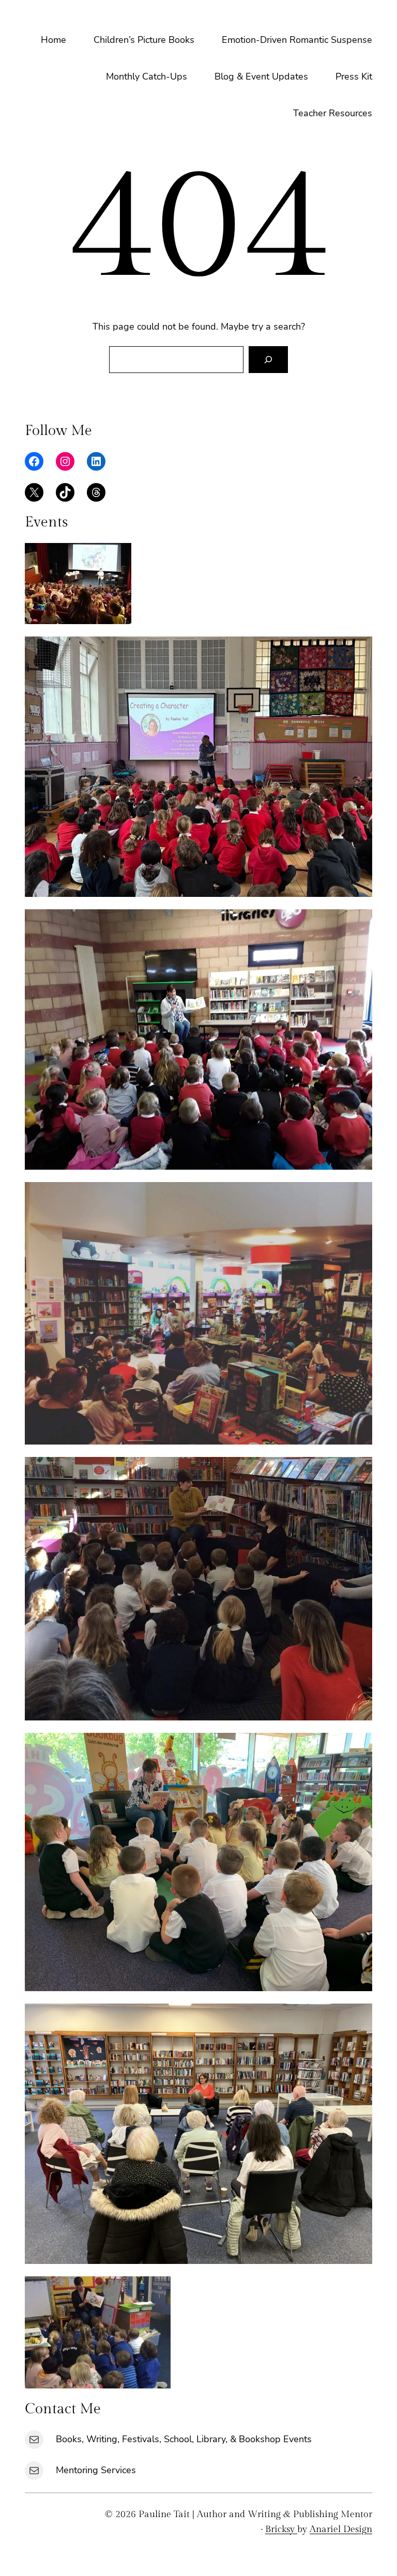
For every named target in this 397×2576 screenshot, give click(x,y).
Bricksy (281, 2529)
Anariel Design (341, 2529)
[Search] (268, 360)
